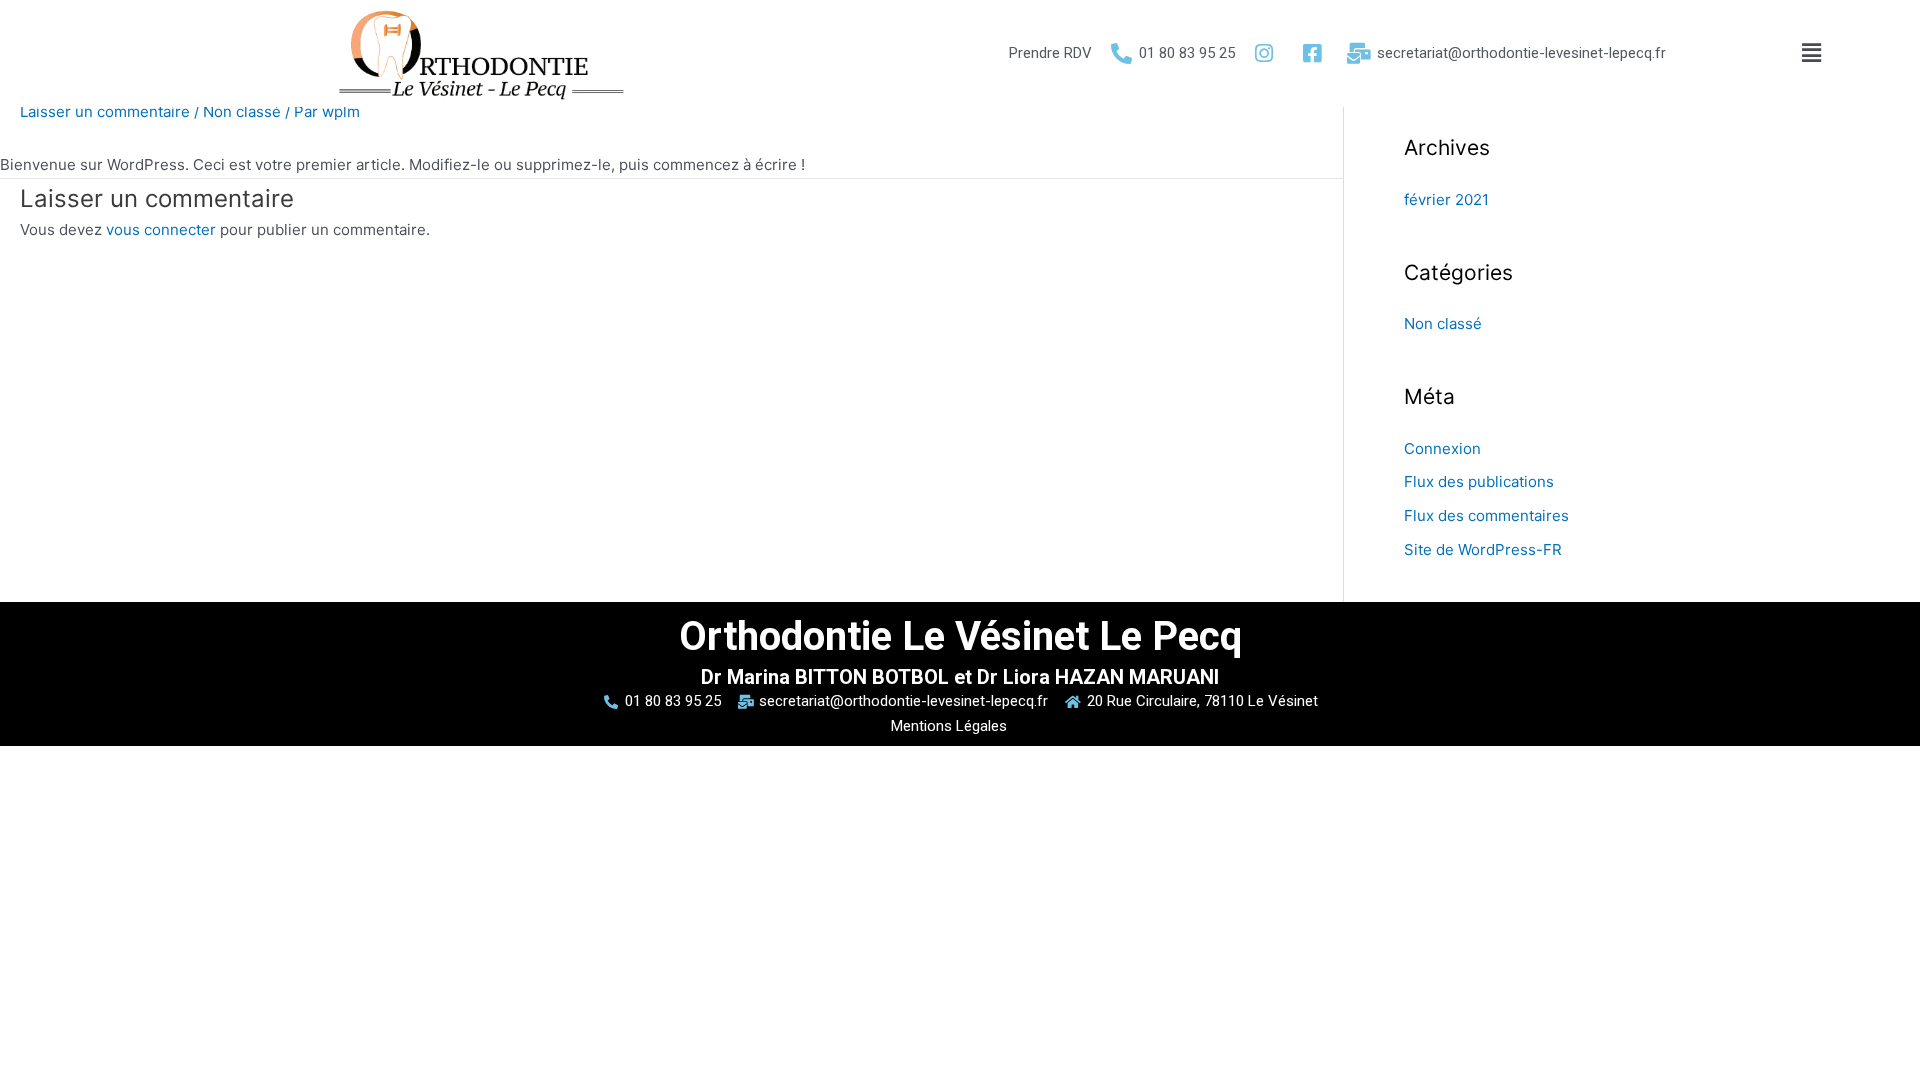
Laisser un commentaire (105, 111)
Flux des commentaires (1486, 515)
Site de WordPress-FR (1483, 549)
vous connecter (161, 229)
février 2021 (1446, 199)
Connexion (1442, 448)
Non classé (242, 111)
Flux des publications (1479, 481)
